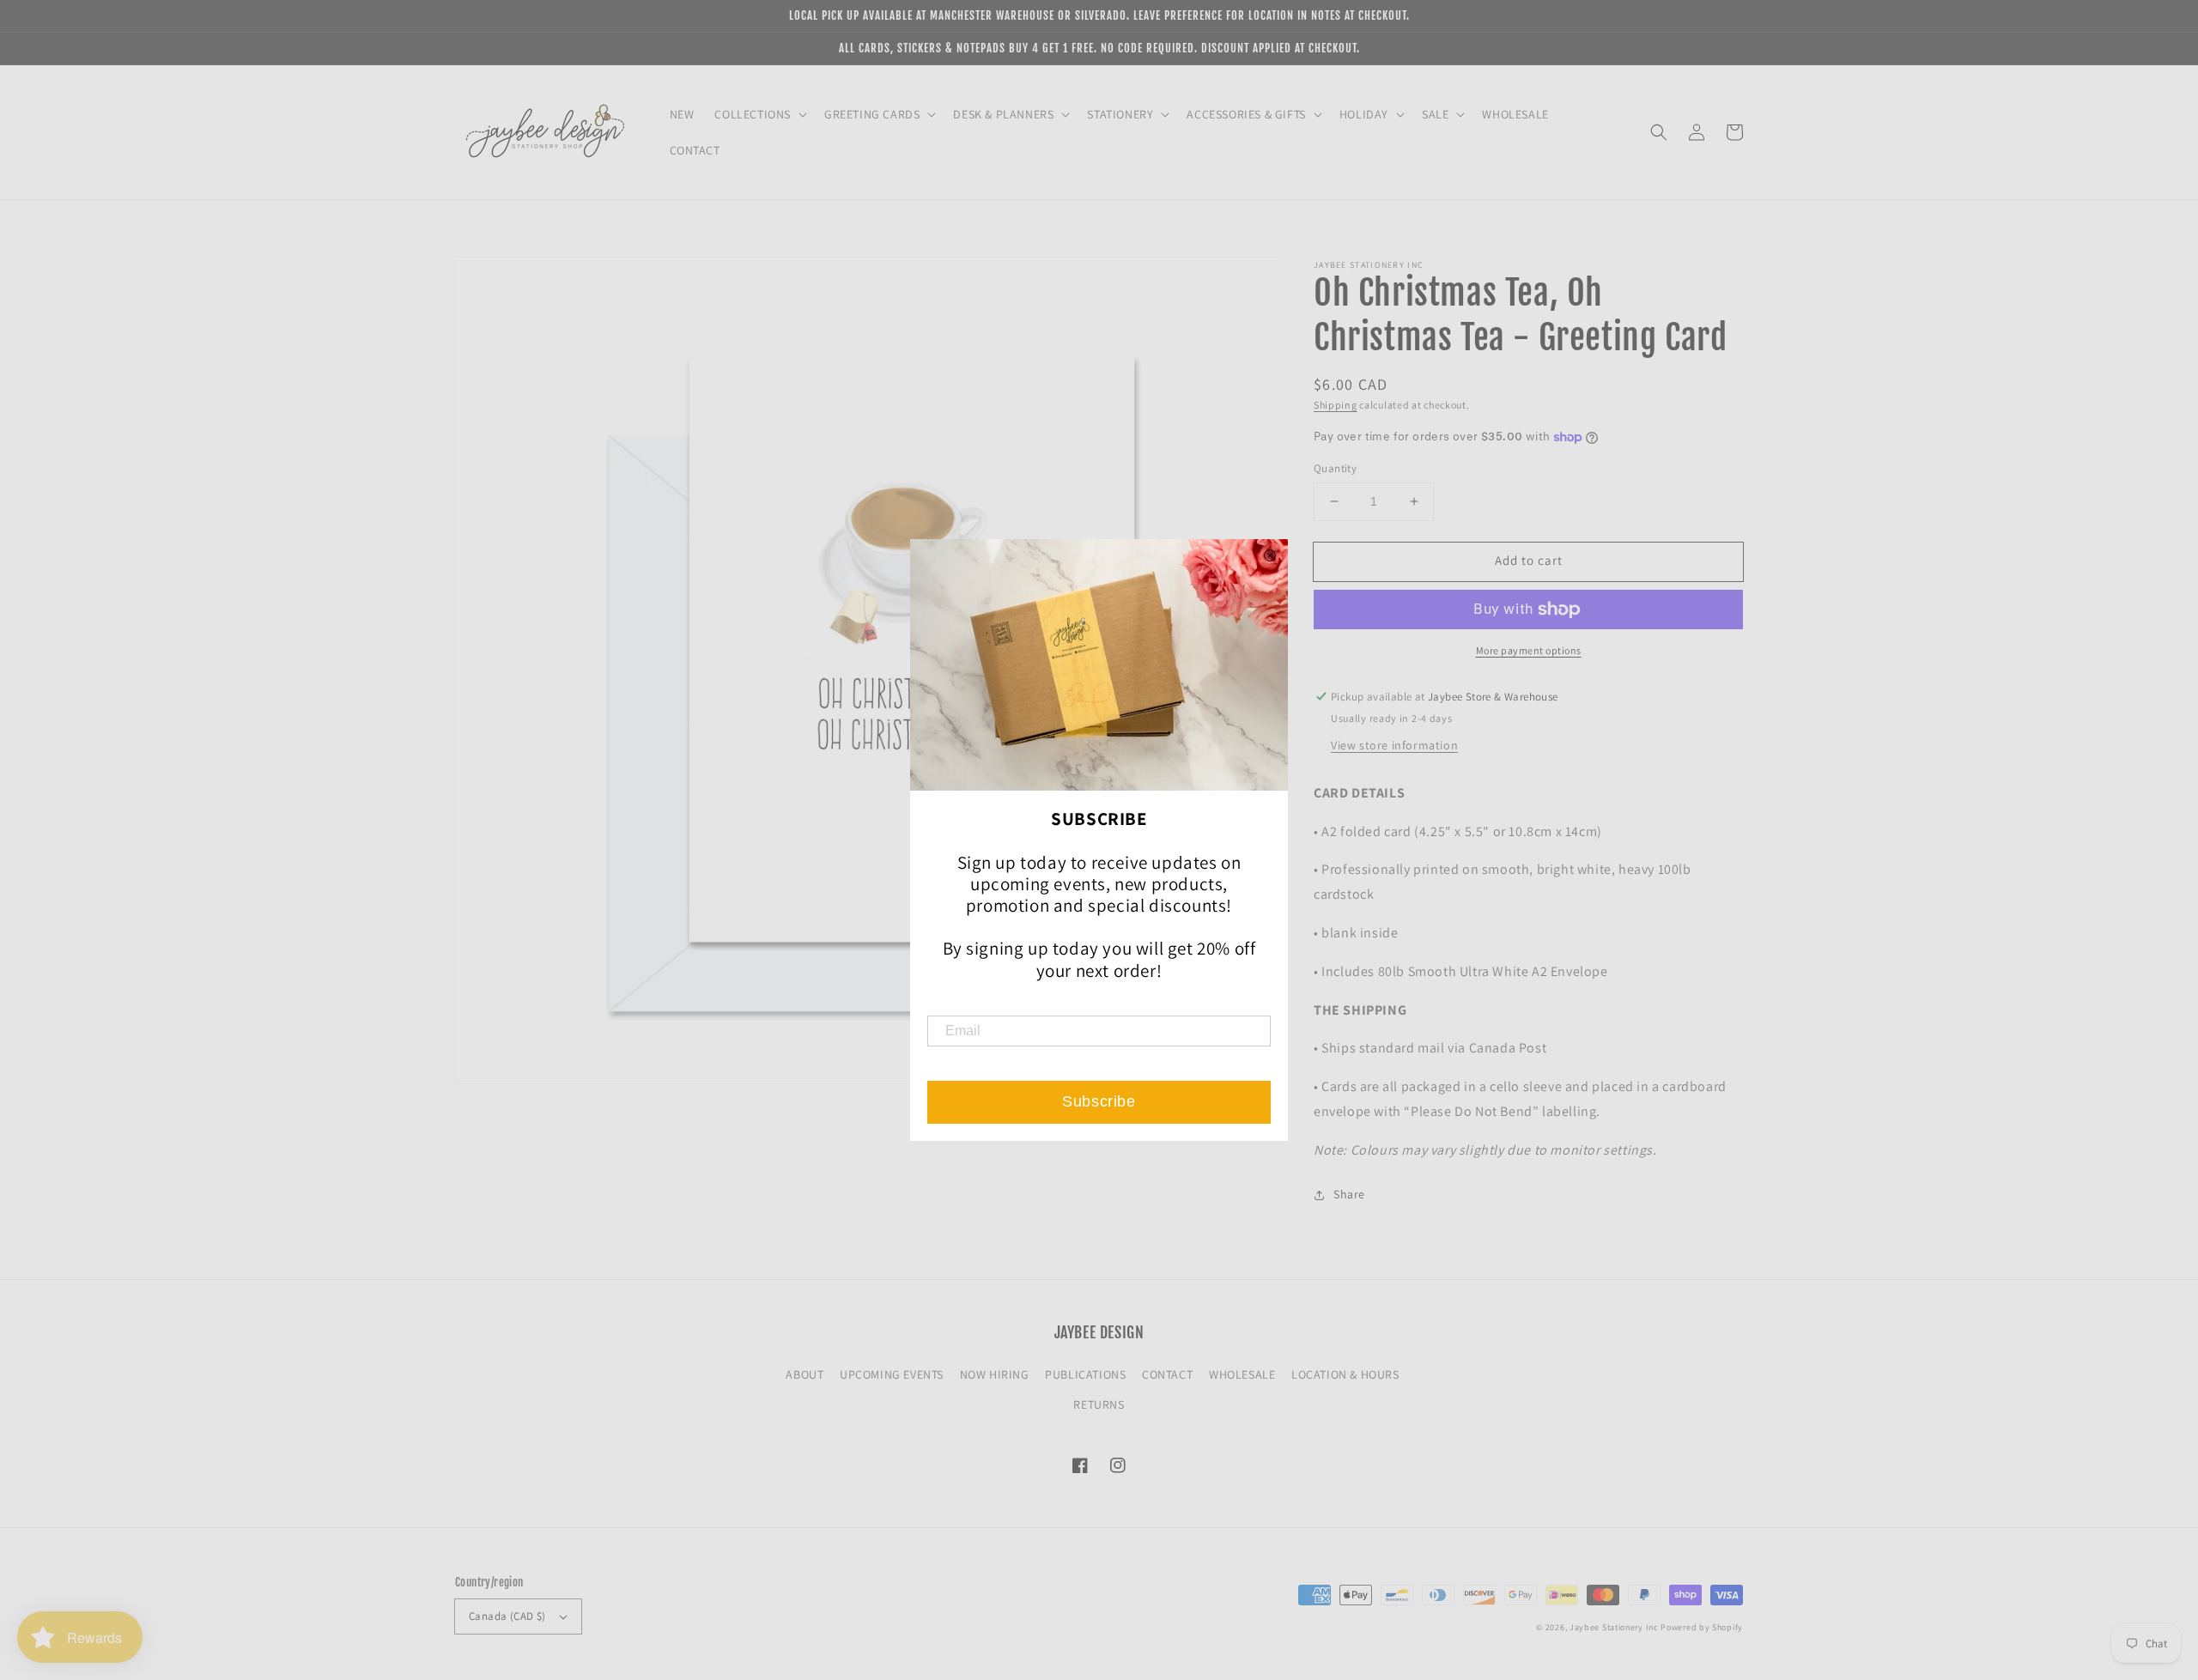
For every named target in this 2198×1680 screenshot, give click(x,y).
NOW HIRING (995, 1374)
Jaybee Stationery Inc (1614, 1627)
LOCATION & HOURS (1345, 1374)
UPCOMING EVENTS (892, 1374)
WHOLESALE (1242, 1374)
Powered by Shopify (1702, 1627)
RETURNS (1099, 1404)
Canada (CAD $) (507, 1616)
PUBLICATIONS (1085, 1374)
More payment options (1529, 650)
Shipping (1336, 405)
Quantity (1335, 468)
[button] (1659, 132)
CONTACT (1167, 1374)
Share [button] (1349, 1194)
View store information (1394, 745)
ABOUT (805, 1374)
